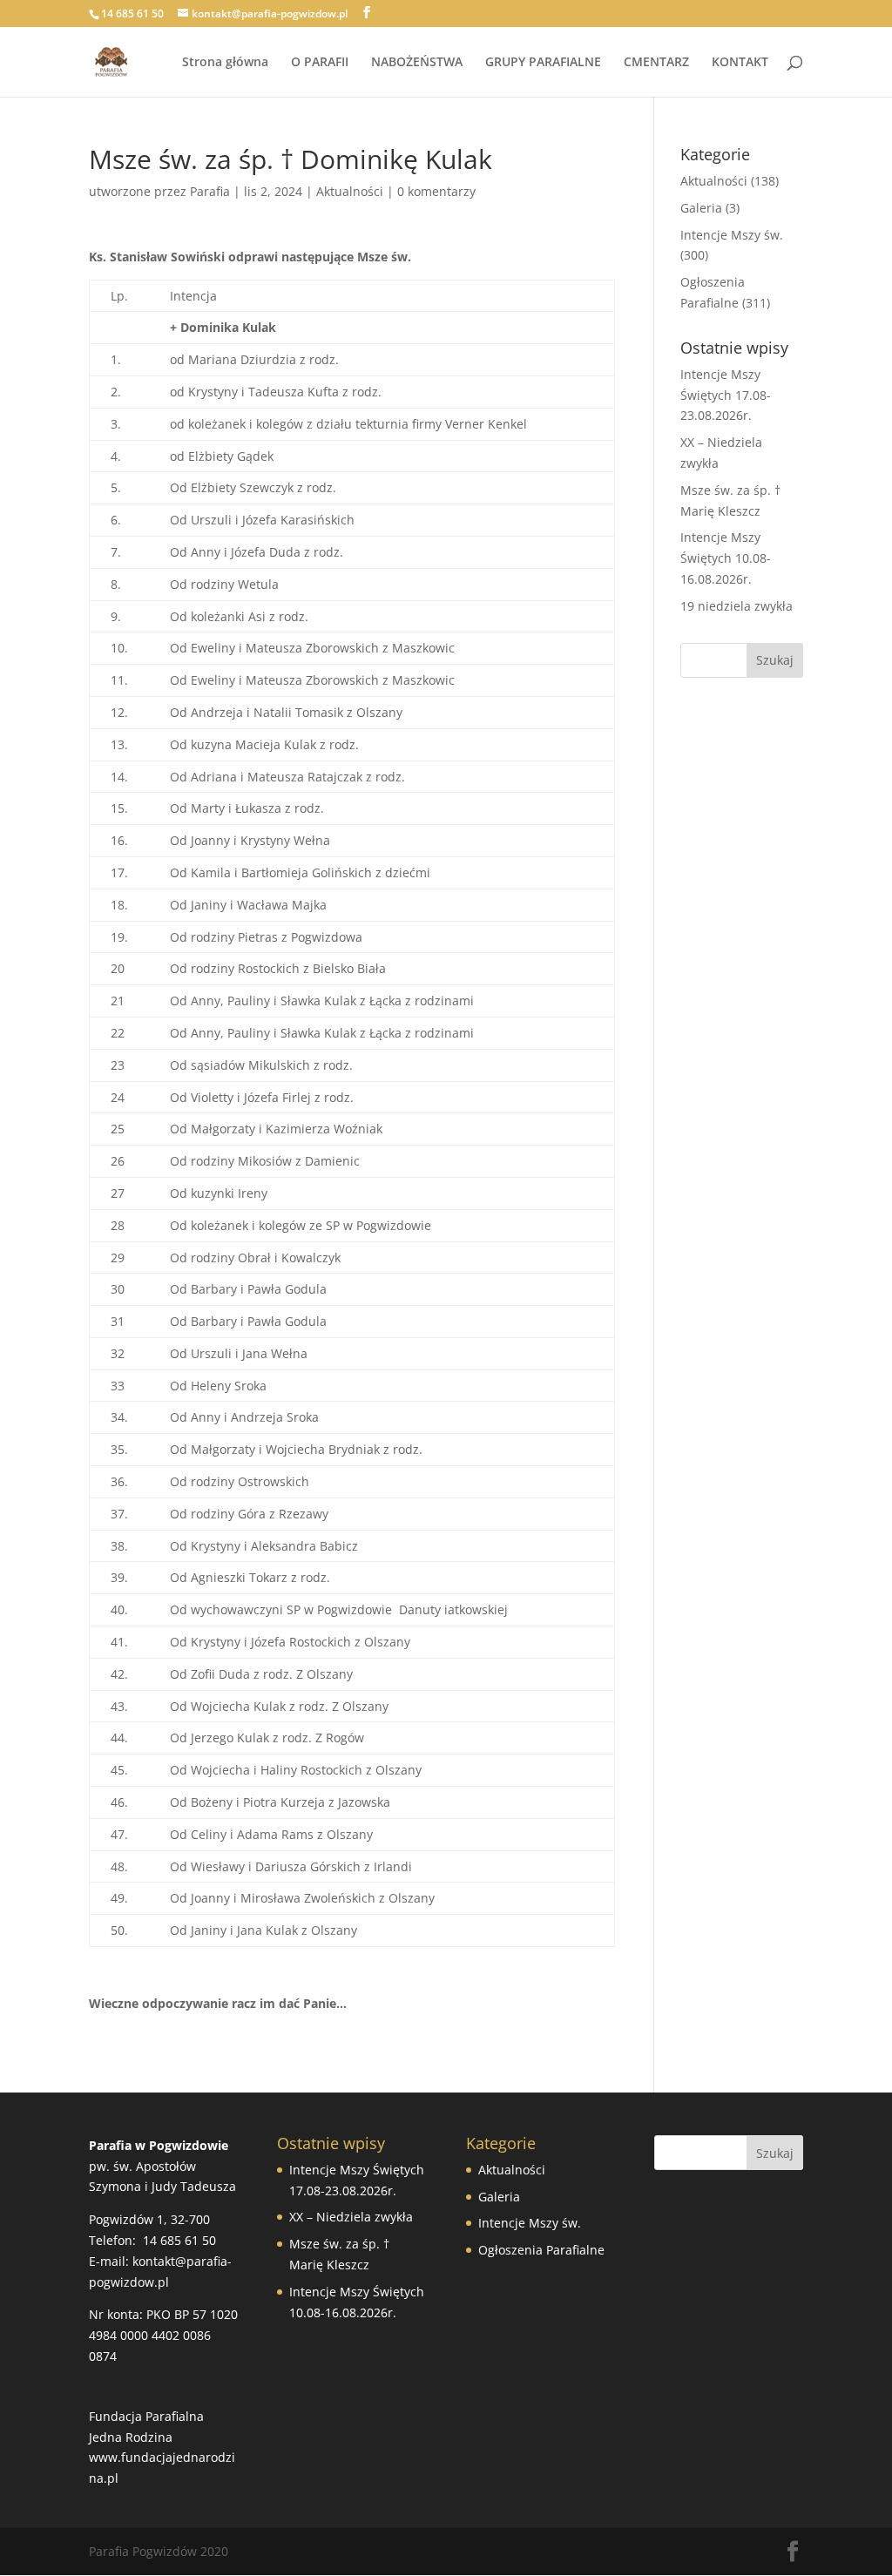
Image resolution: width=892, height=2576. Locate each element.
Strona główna (225, 63)
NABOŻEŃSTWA (417, 63)
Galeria (701, 208)
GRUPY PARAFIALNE (543, 63)
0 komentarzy (436, 191)
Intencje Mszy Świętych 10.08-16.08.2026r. (726, 558)
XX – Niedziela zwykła (351, 2217)
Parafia (210, 191)
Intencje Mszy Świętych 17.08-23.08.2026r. (726, 395)
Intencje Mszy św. (732, 235)
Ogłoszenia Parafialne (541, 2250)
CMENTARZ (656, 63)
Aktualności (350, 191)
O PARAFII (320, 63)
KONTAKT (740, 63)
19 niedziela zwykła (737, 606)
